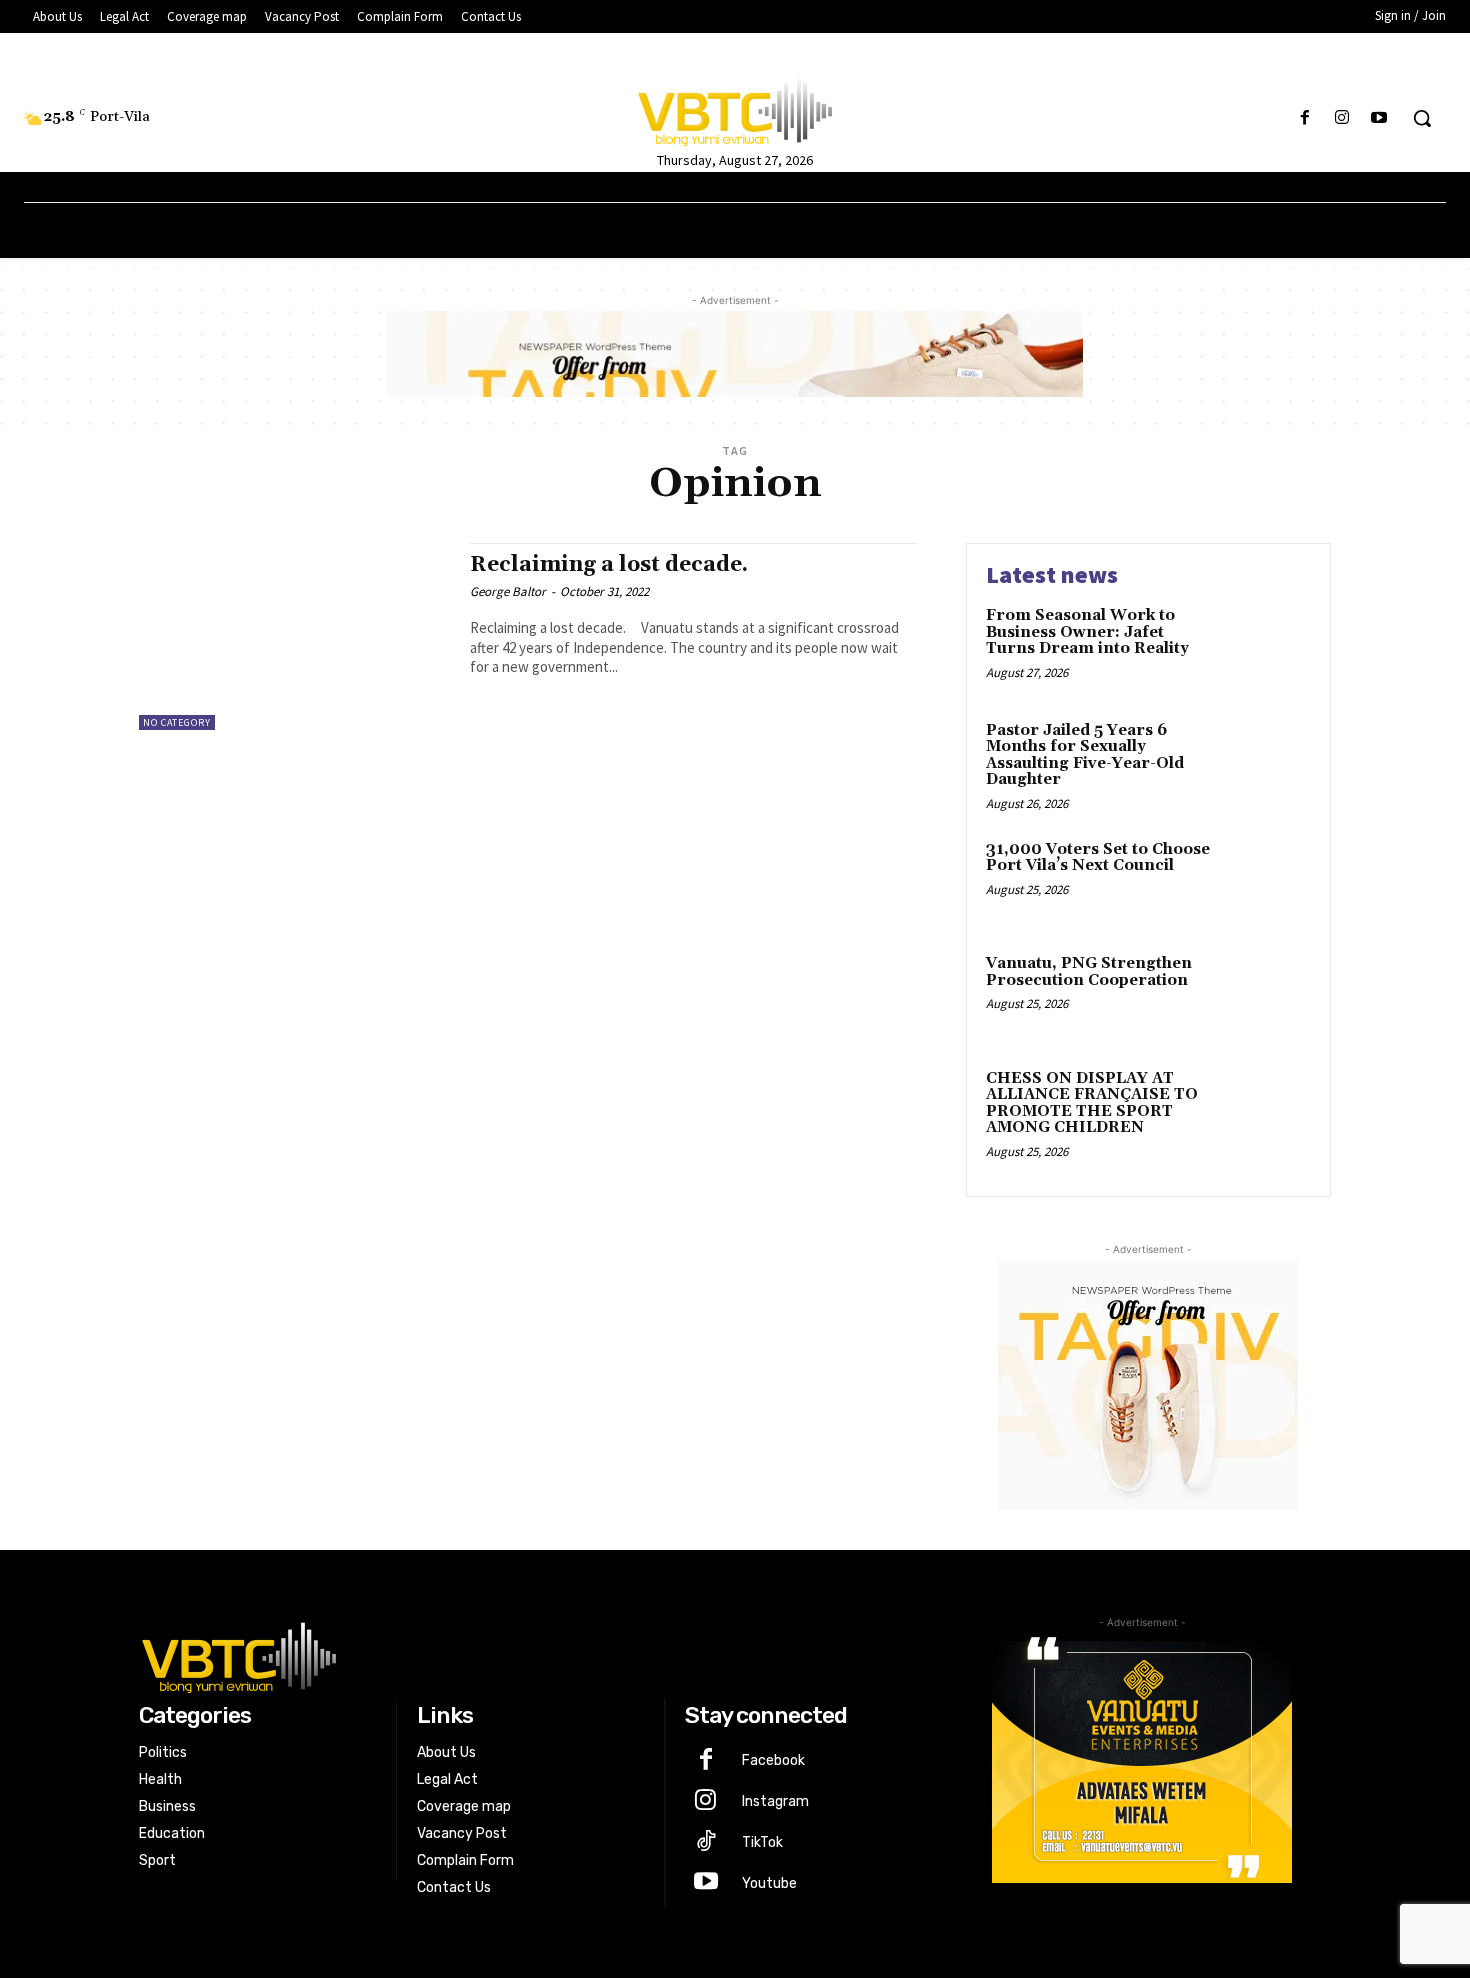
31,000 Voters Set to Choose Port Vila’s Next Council (1098, 858)
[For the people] (735, 108)
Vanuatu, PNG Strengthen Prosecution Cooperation (1089, 972)
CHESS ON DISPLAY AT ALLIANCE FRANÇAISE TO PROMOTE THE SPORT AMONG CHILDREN (1092, 1103)
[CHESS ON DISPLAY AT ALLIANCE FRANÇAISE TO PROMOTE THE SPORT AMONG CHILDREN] (1268, 1109)
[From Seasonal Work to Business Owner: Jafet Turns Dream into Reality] (1268, 646)
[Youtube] (1379, 118)
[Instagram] (1342, 118)
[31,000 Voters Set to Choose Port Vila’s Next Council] (1268, 880)
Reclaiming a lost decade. (609, 565)
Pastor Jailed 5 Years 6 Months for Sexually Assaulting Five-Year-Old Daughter (1085, 755)
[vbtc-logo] (531, 1655)
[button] (1422, 118)
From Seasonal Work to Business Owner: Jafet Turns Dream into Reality (1087, 632)
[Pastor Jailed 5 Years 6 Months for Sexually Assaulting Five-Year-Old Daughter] (1268, 761)
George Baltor (508, 591)
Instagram (775, 1801)
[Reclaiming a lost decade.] (294, 636)
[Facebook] (1304, 118)
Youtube (769, 1883)
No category (177, 722)
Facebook (773, 1760)
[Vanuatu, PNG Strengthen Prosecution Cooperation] (1268, 994)
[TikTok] (705, 1843)
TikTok (762, 1842)
